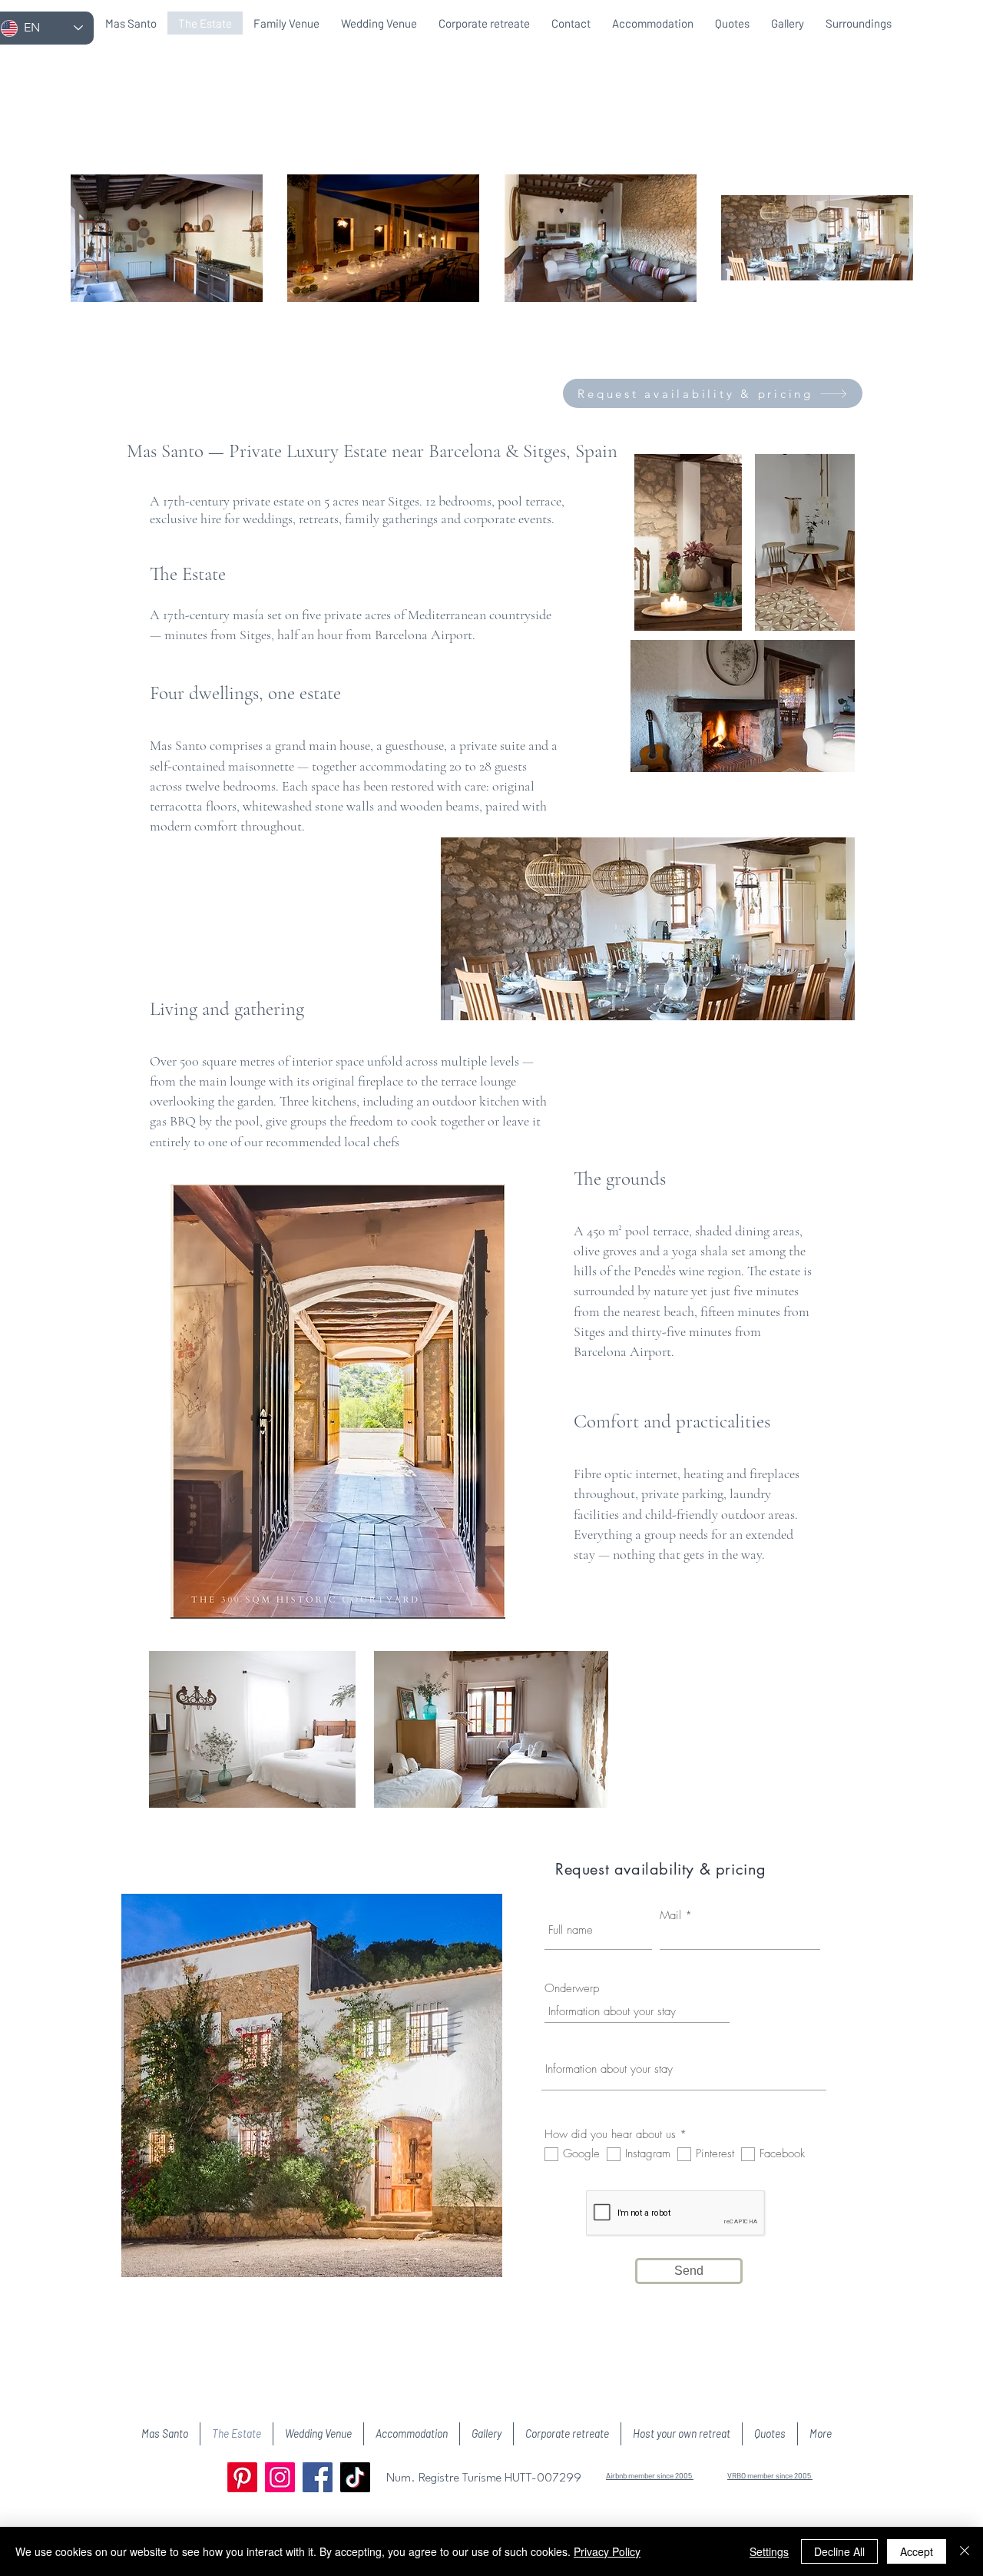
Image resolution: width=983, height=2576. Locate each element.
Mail (670, 1916)
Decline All (839, 2551)
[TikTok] (355, 2477)
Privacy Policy (607, 2551)
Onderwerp (572, 1989)
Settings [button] (769, 2551)
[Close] (965, 2551)
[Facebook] (318, 2477)
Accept (917, 2551)
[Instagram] (280, 2477)
